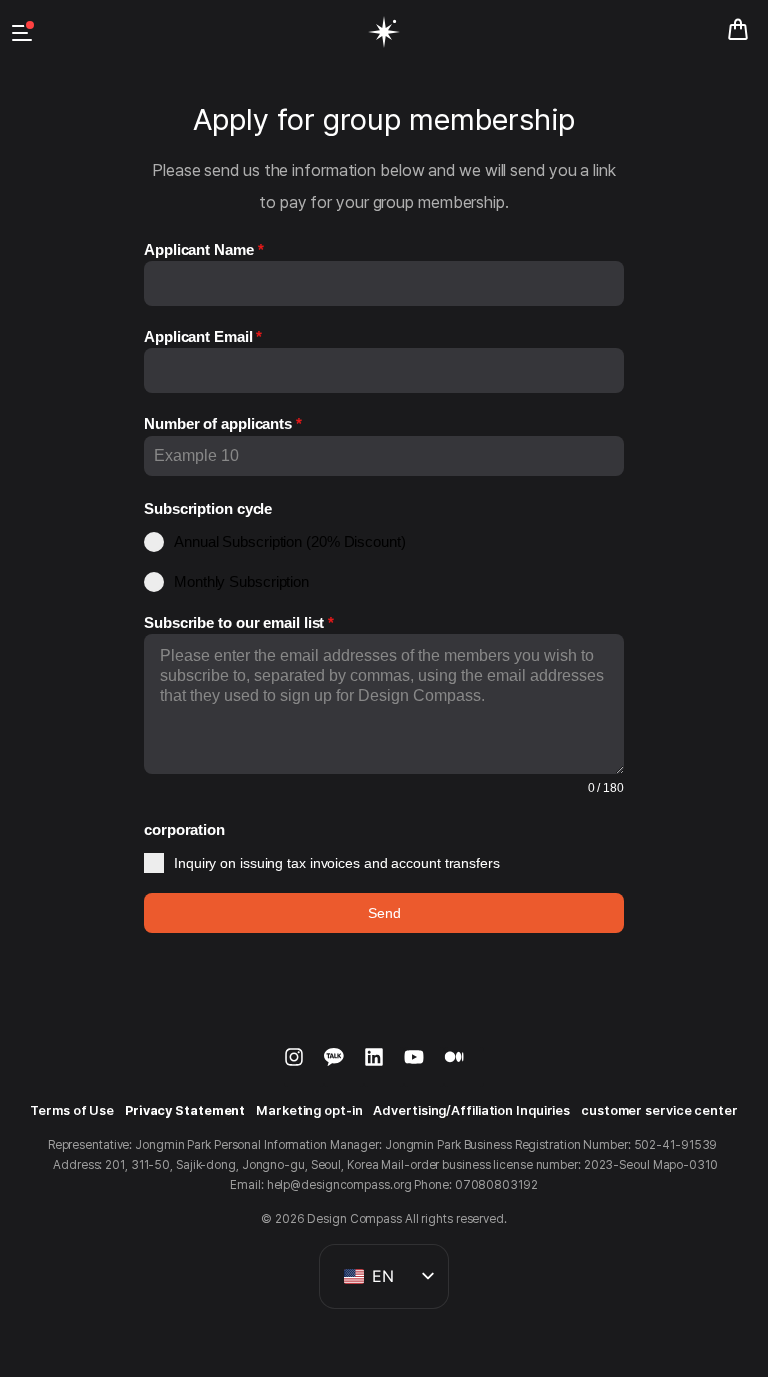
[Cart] (738, 30)
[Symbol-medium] (464, 1067)
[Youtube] (424, 1067)
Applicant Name (203, 249)
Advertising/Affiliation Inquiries (471, 1110)
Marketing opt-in (309, 1110)
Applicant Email (203, 336)
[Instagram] (304, 1067)
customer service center (659, 1110)
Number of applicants (223, 423)
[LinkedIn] (384, 1067)
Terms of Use (72, 1110)
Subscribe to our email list (239, 622)
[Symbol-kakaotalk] (344, 1067)
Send (384, 913)
